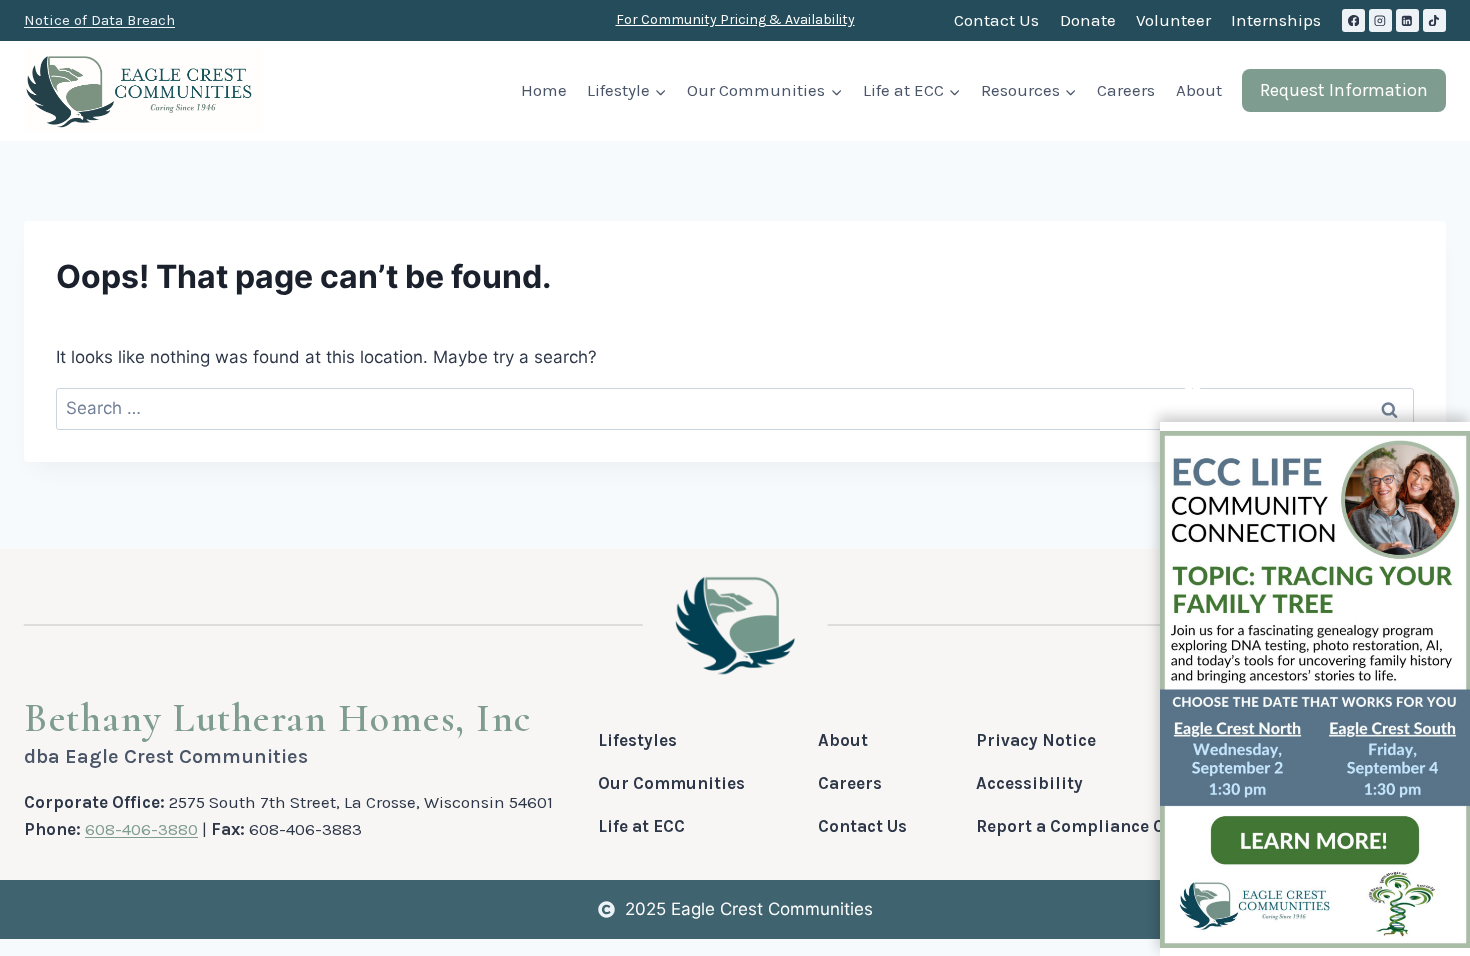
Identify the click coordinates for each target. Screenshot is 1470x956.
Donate (1088, 20)
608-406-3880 (141, 829)
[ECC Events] (1315, 689)
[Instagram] (1380, 20)
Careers (1126, 90)
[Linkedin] (1407, 20)
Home (544, 90)
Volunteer (1173, 20)
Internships (1276, 20)
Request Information (1344, 90)
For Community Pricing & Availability (735, 19)
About (1199, 90)
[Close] (1193, 384)
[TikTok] (1434, 20)
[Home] (735, 625)
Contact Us (996, 20)
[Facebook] (1353, 20)
